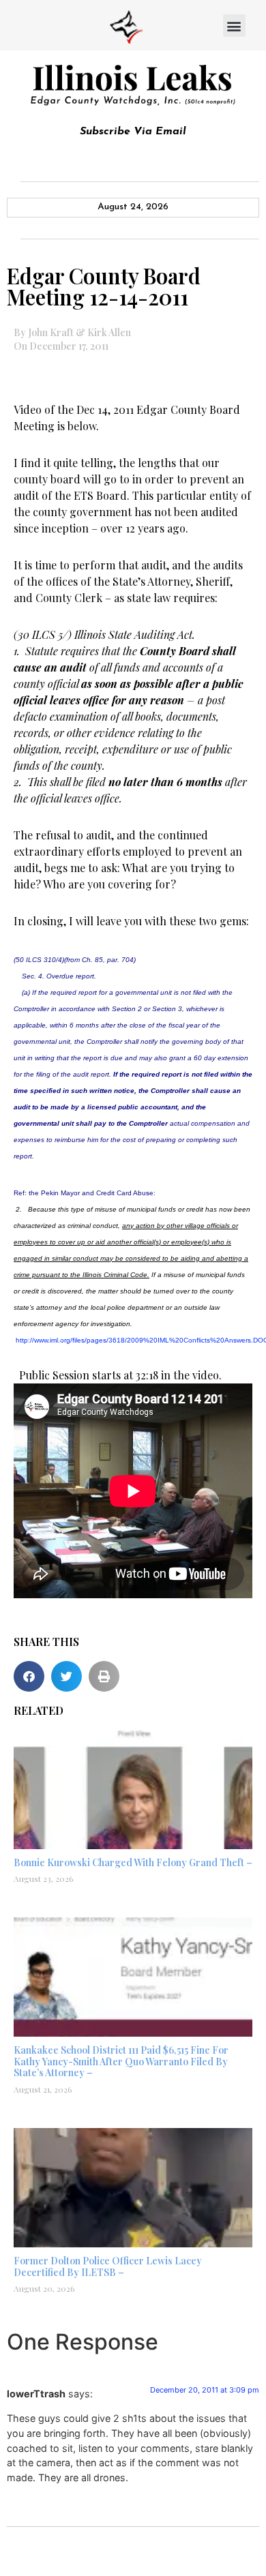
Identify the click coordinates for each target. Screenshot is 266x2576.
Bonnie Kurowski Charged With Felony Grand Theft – (133, 1862)
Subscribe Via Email (133, 132)
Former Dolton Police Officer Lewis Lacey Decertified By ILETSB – (108, 2266)
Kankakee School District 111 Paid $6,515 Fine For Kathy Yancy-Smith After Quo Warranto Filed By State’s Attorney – (121, 2062)
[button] (234, 26)
